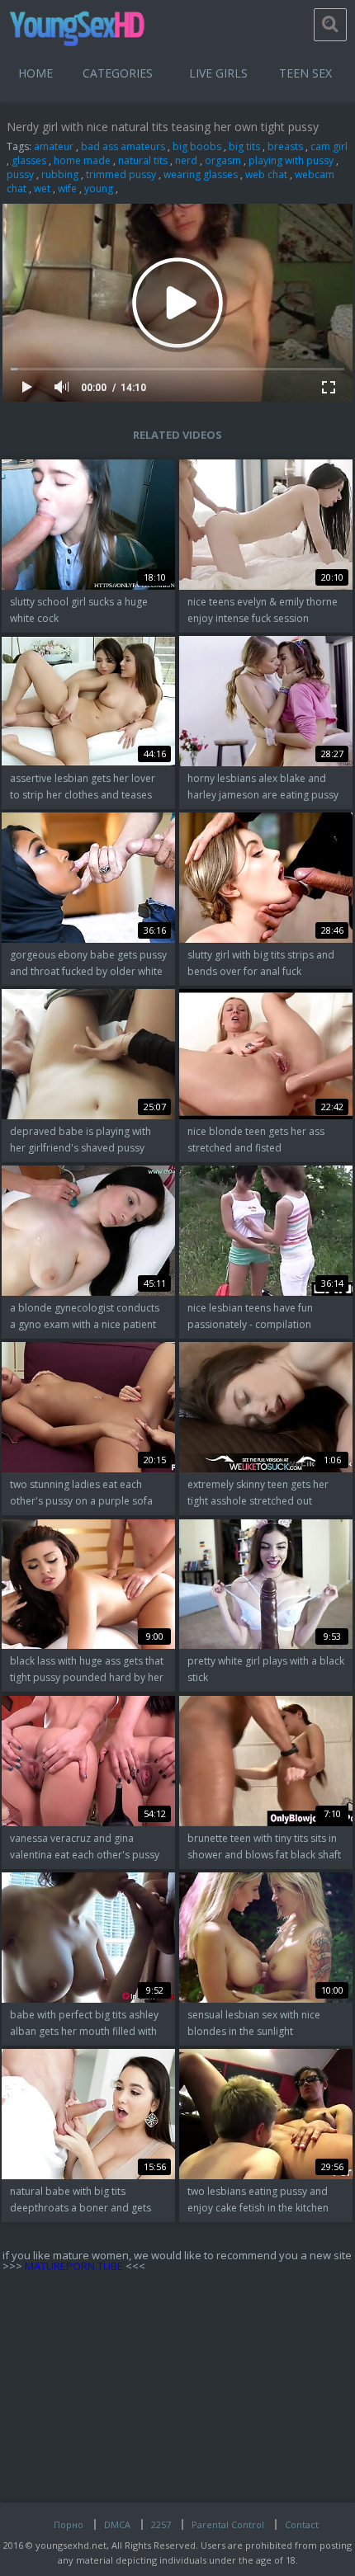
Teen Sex (305, 73)
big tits (244, 146)
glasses (29, 160)
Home (35, 73)
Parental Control (228, 2524)
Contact (302, 2524)
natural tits (143, 160)
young (99, 188)
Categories (118, 73)
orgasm (223, 160)
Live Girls (218, 73)
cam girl (329, 146)
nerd (186, 160)
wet (42, 188)
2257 (161, 2524)
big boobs (197, 146)
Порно (69, 2524)
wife (67, 188)
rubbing (60, 174)
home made (82, 160)
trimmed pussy (121, 174)
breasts (285, 146)
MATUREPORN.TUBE (74, 2266)
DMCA (117, 2524)
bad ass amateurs (123, 146)
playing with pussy (291, 160)
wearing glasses (201, 174)
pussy (20, 174)
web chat (266, 174)
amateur (54, 146)
